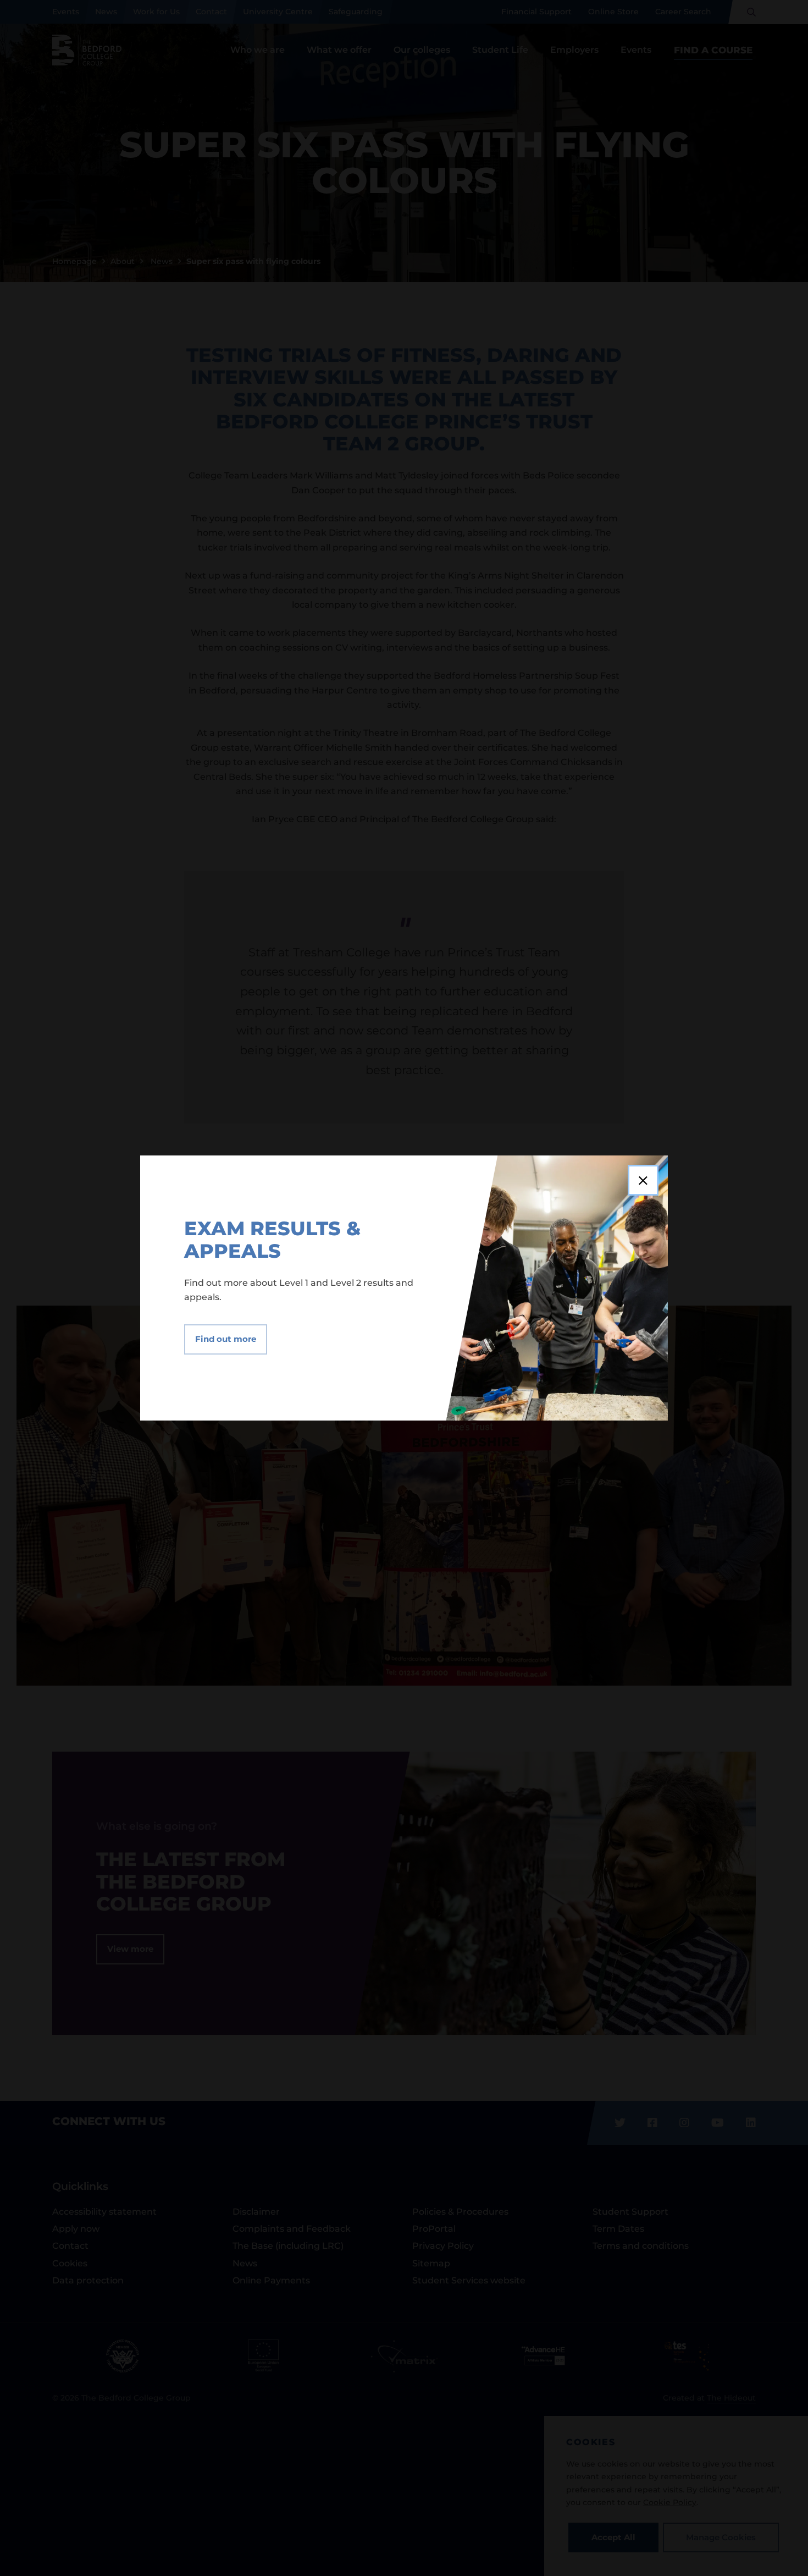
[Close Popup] (643, 1180)
